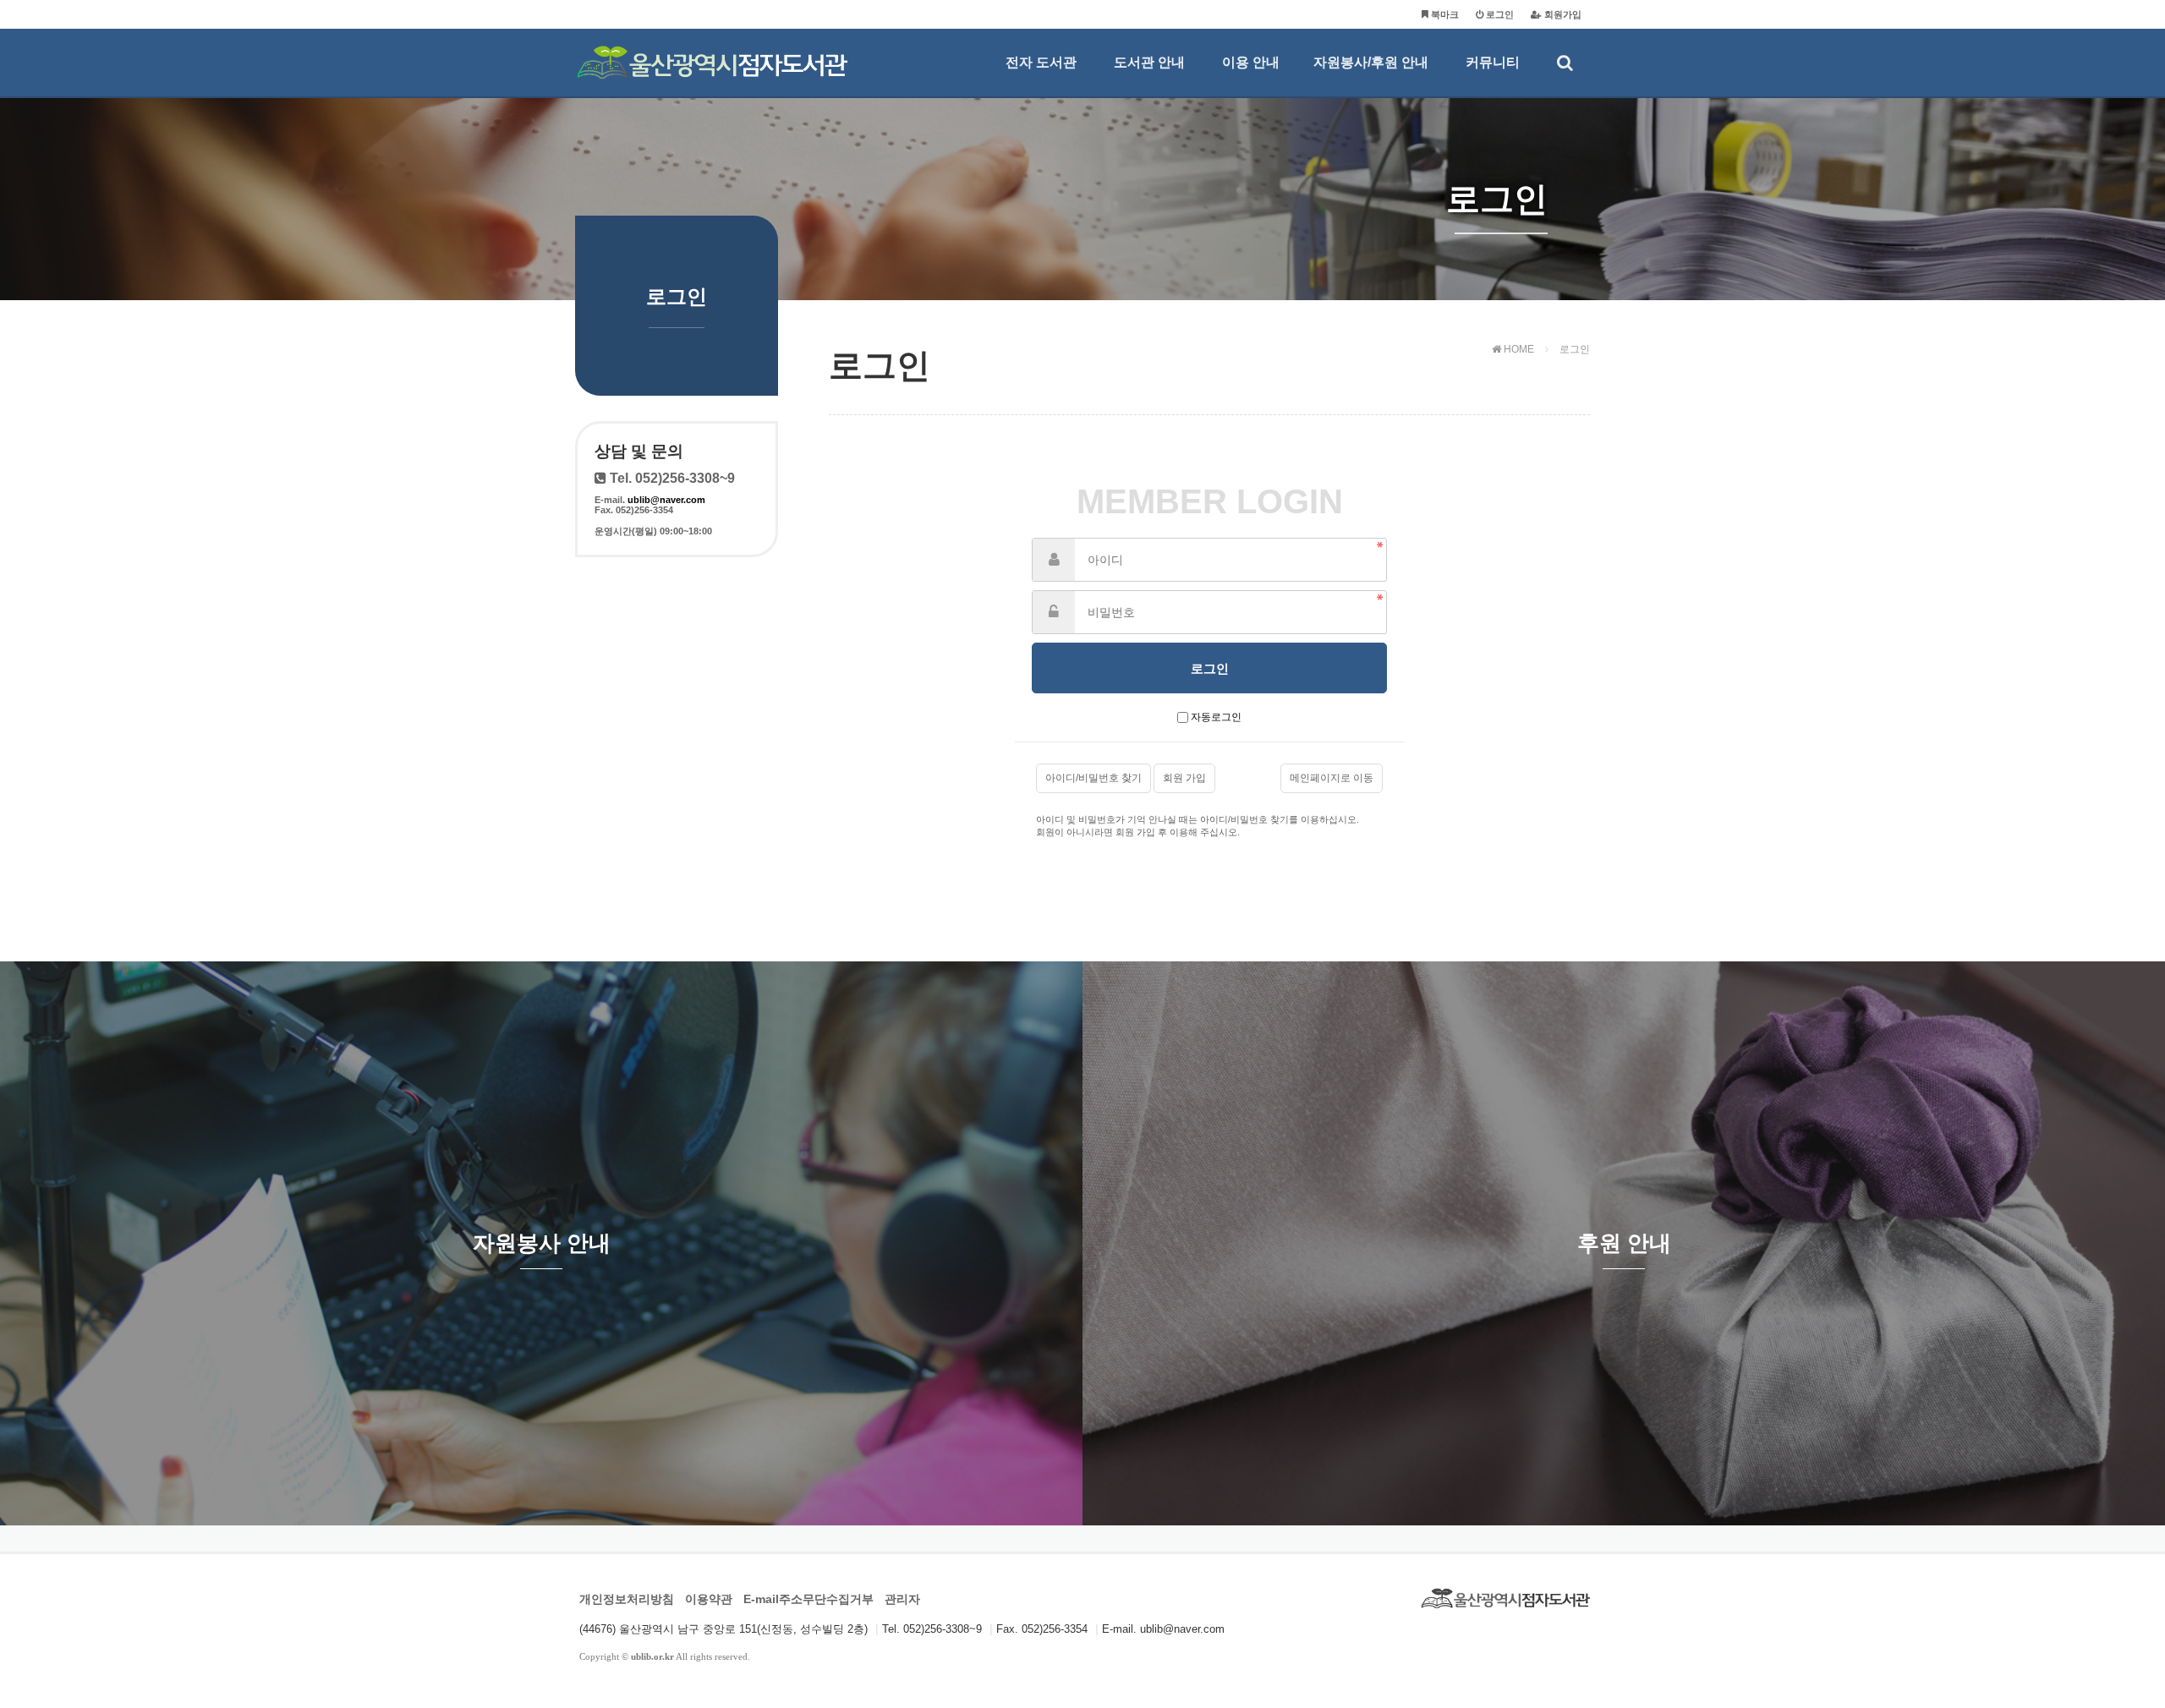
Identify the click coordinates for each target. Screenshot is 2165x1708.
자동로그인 (1216, 717)
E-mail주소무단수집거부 (808, 1599)
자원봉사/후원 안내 (1371, 62)
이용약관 (709, 1599)
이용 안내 (1251, 62)
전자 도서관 (1041, 62)
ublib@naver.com (666, 500)
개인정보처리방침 (627, 1599)
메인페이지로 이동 (1332, 778)
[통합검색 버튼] (1565, 63)
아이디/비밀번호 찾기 (1093, 778)
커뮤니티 (1493, 62)
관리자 (902, 1599)
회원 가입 (1184, 778)
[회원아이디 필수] (1054, 560)
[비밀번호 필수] (1054, 612)
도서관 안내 (1149, 62)
